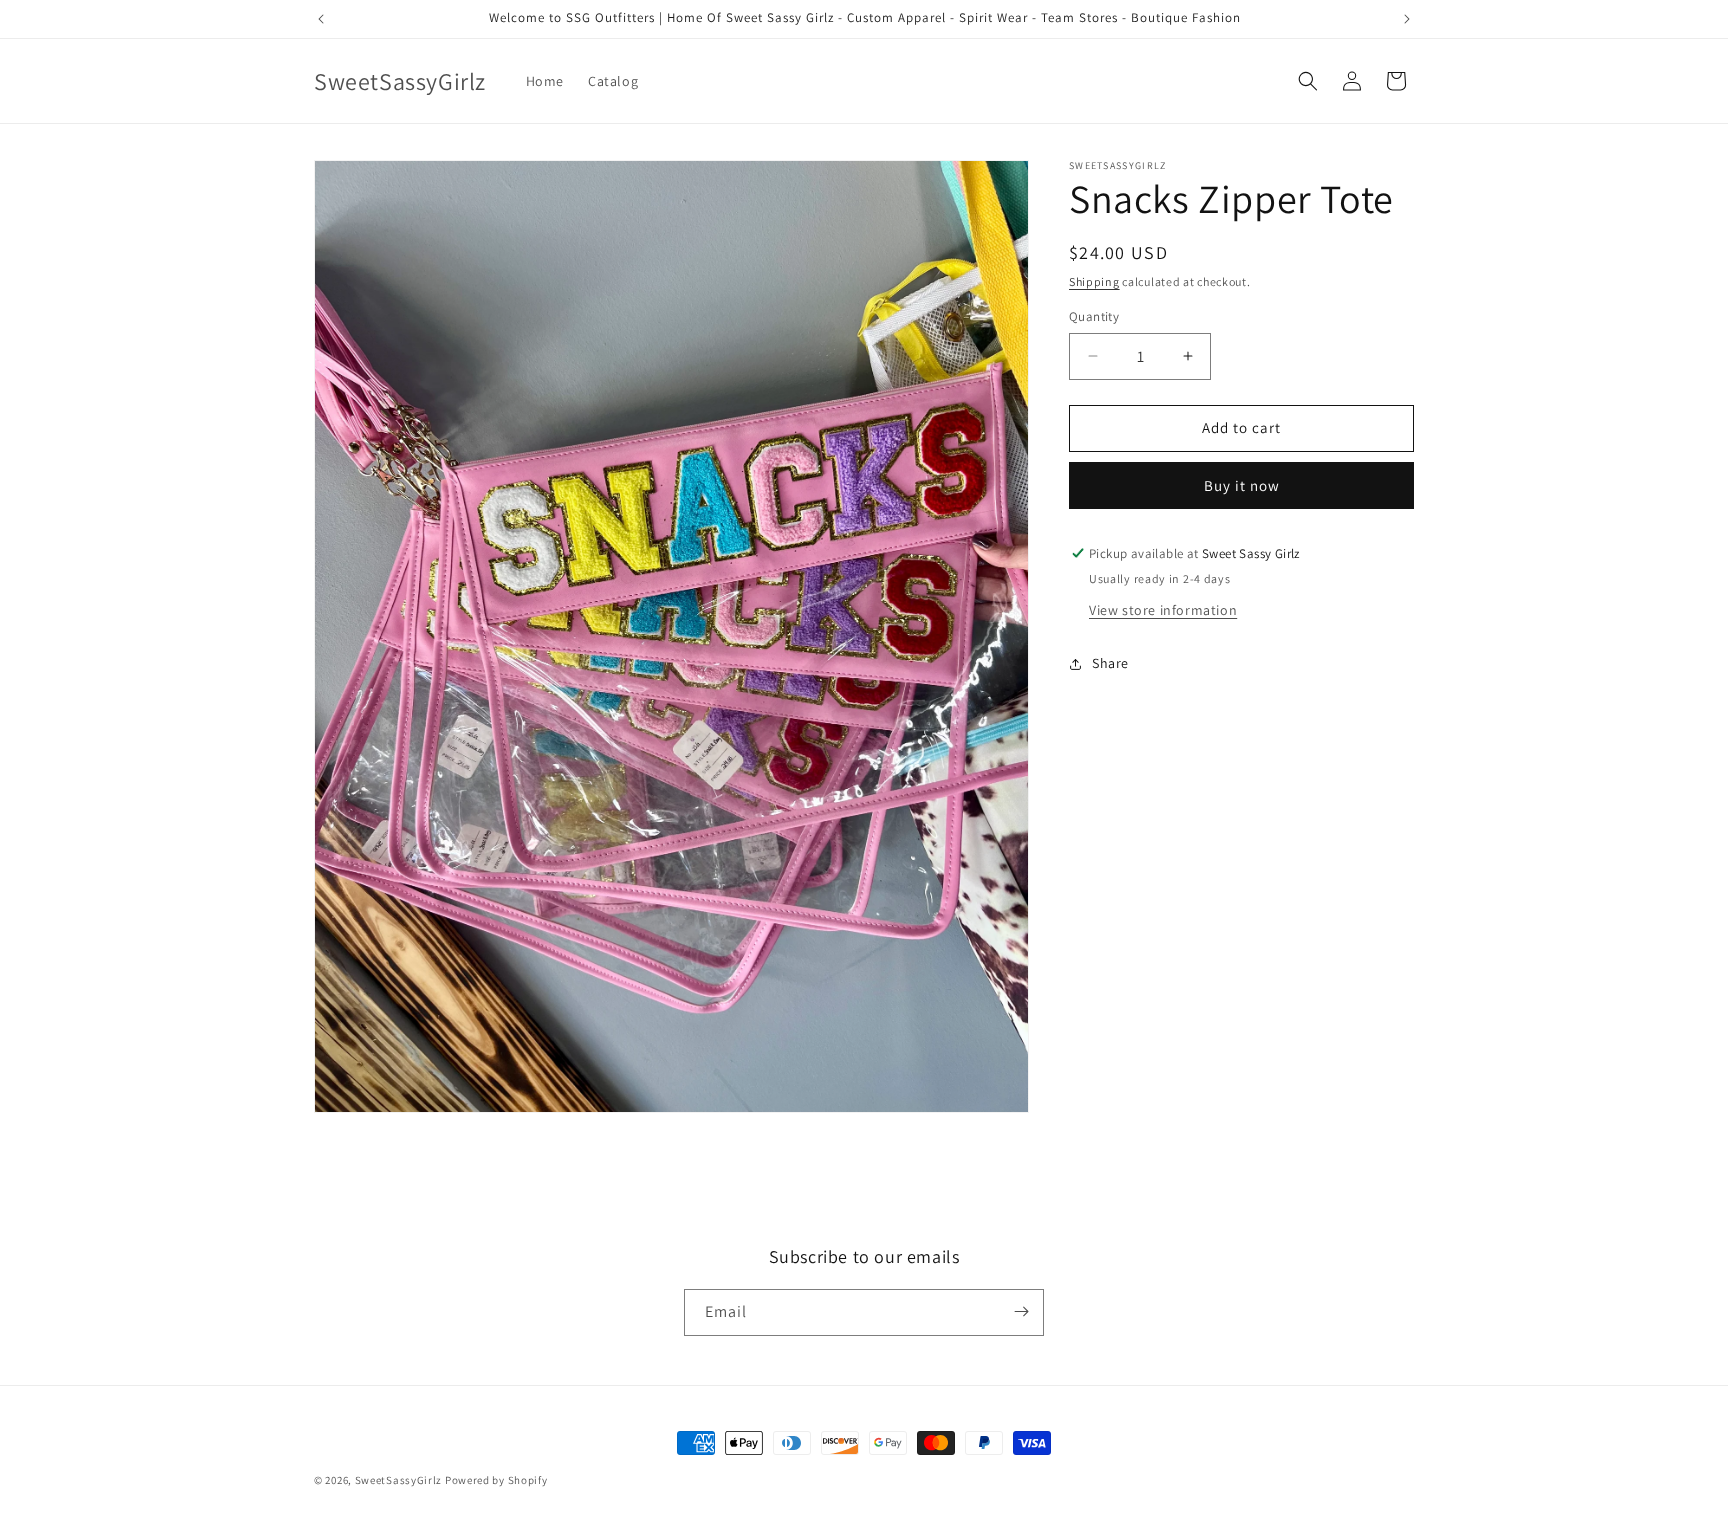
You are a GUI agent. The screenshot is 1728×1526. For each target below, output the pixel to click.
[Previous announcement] (321, 19)
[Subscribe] (1021, 1311)
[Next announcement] (1407, 19)
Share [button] (1110, 663)
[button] (1308, 81)
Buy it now (1242, 485)
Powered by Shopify (496, 1480)
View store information (1163, 610)
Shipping (1094, 281)
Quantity (1094, 316)
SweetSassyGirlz (399, 1480)
